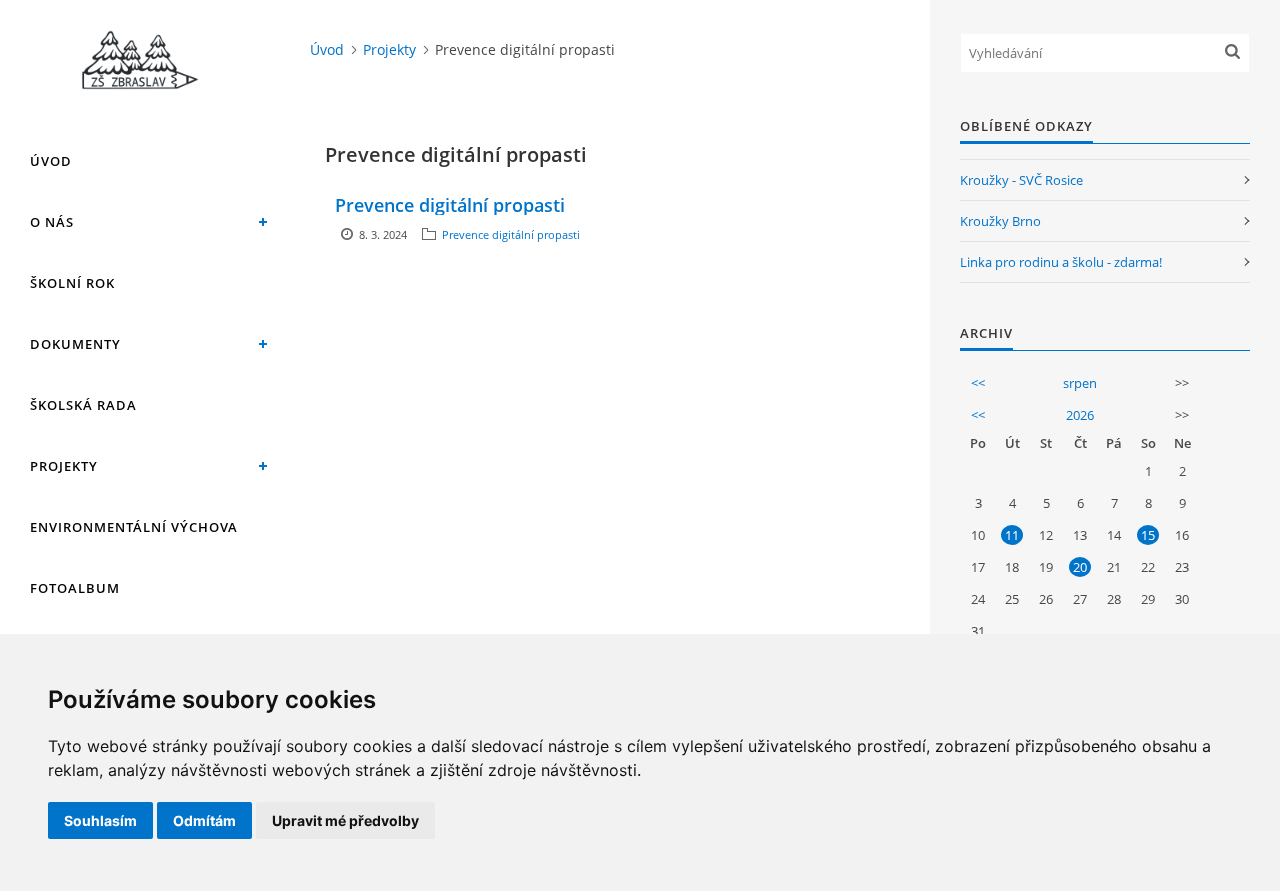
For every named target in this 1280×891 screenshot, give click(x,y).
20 (1080, 567)
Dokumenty (75, 344)
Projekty (64, 466)
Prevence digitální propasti (450, 205)
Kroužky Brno (1000, 221)
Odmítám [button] (204, 820)
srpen (1080, 383)
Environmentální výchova (134, 527)
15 (1148, 535)
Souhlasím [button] (100, 820)
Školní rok (72, 283)
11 (1012, 535)
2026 (1080, 415)
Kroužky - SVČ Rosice (1021, 180)
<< (978, 383)
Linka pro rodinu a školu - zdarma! (1061, 262)
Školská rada (83, 405)
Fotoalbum (75, 588)
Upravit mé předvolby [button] (345, 820)
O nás (52, 222)
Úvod (51, 161)
